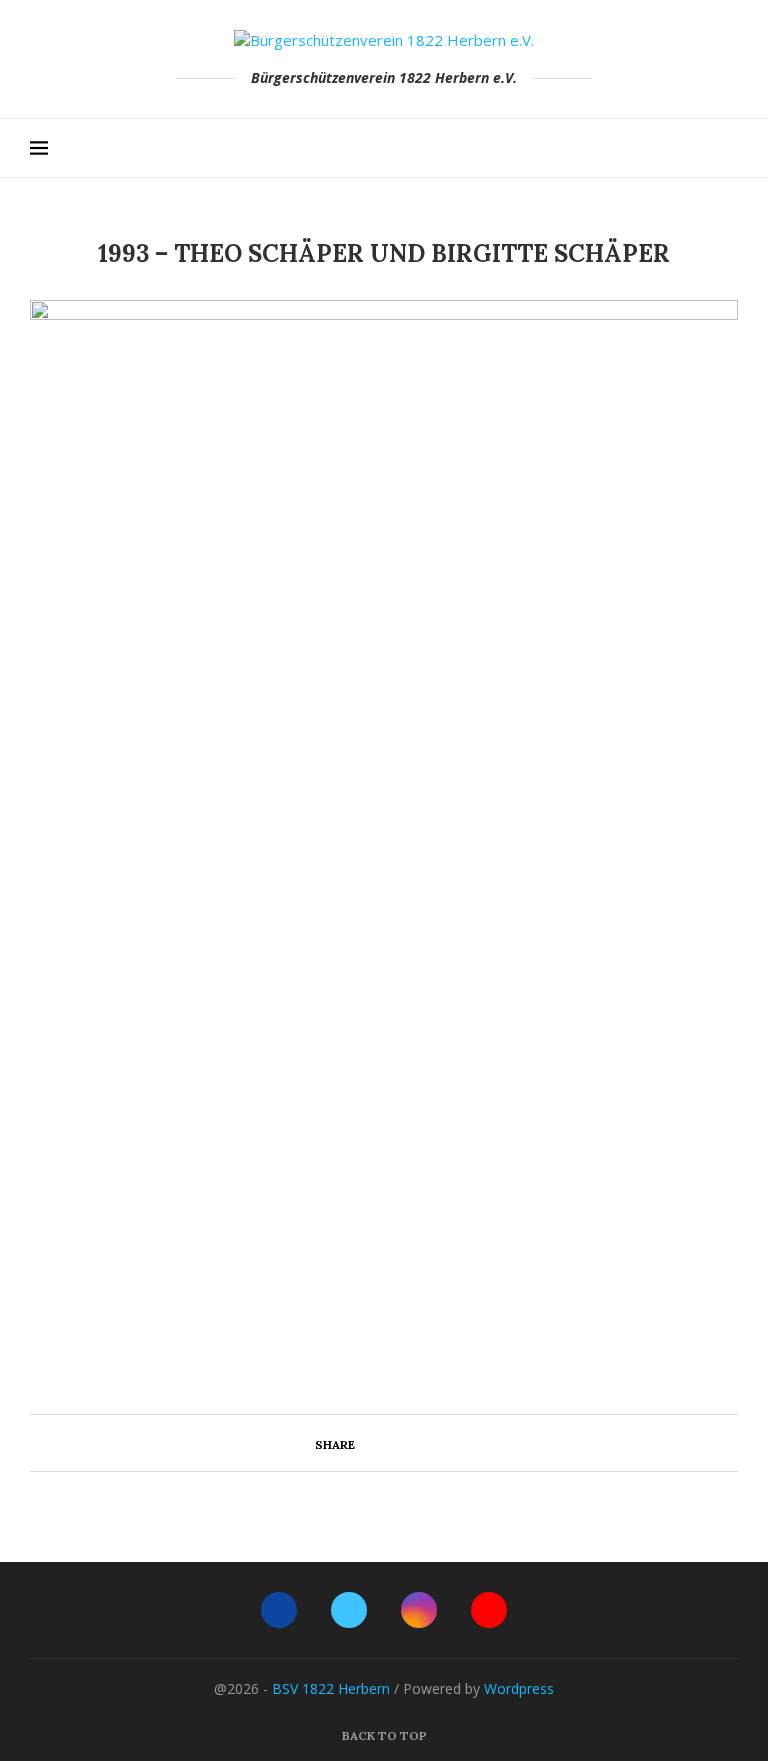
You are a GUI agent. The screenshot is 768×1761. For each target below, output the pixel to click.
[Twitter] (690, 148)
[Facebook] (669, 148)
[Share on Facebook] (374, 1443)
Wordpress (519, 1688)
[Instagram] (711, 148)
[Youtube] (732, 148)
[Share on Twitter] (395, 1443)
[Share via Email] (437, 1443)
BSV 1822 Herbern (331, 1688)
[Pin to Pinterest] (416, 1443)
